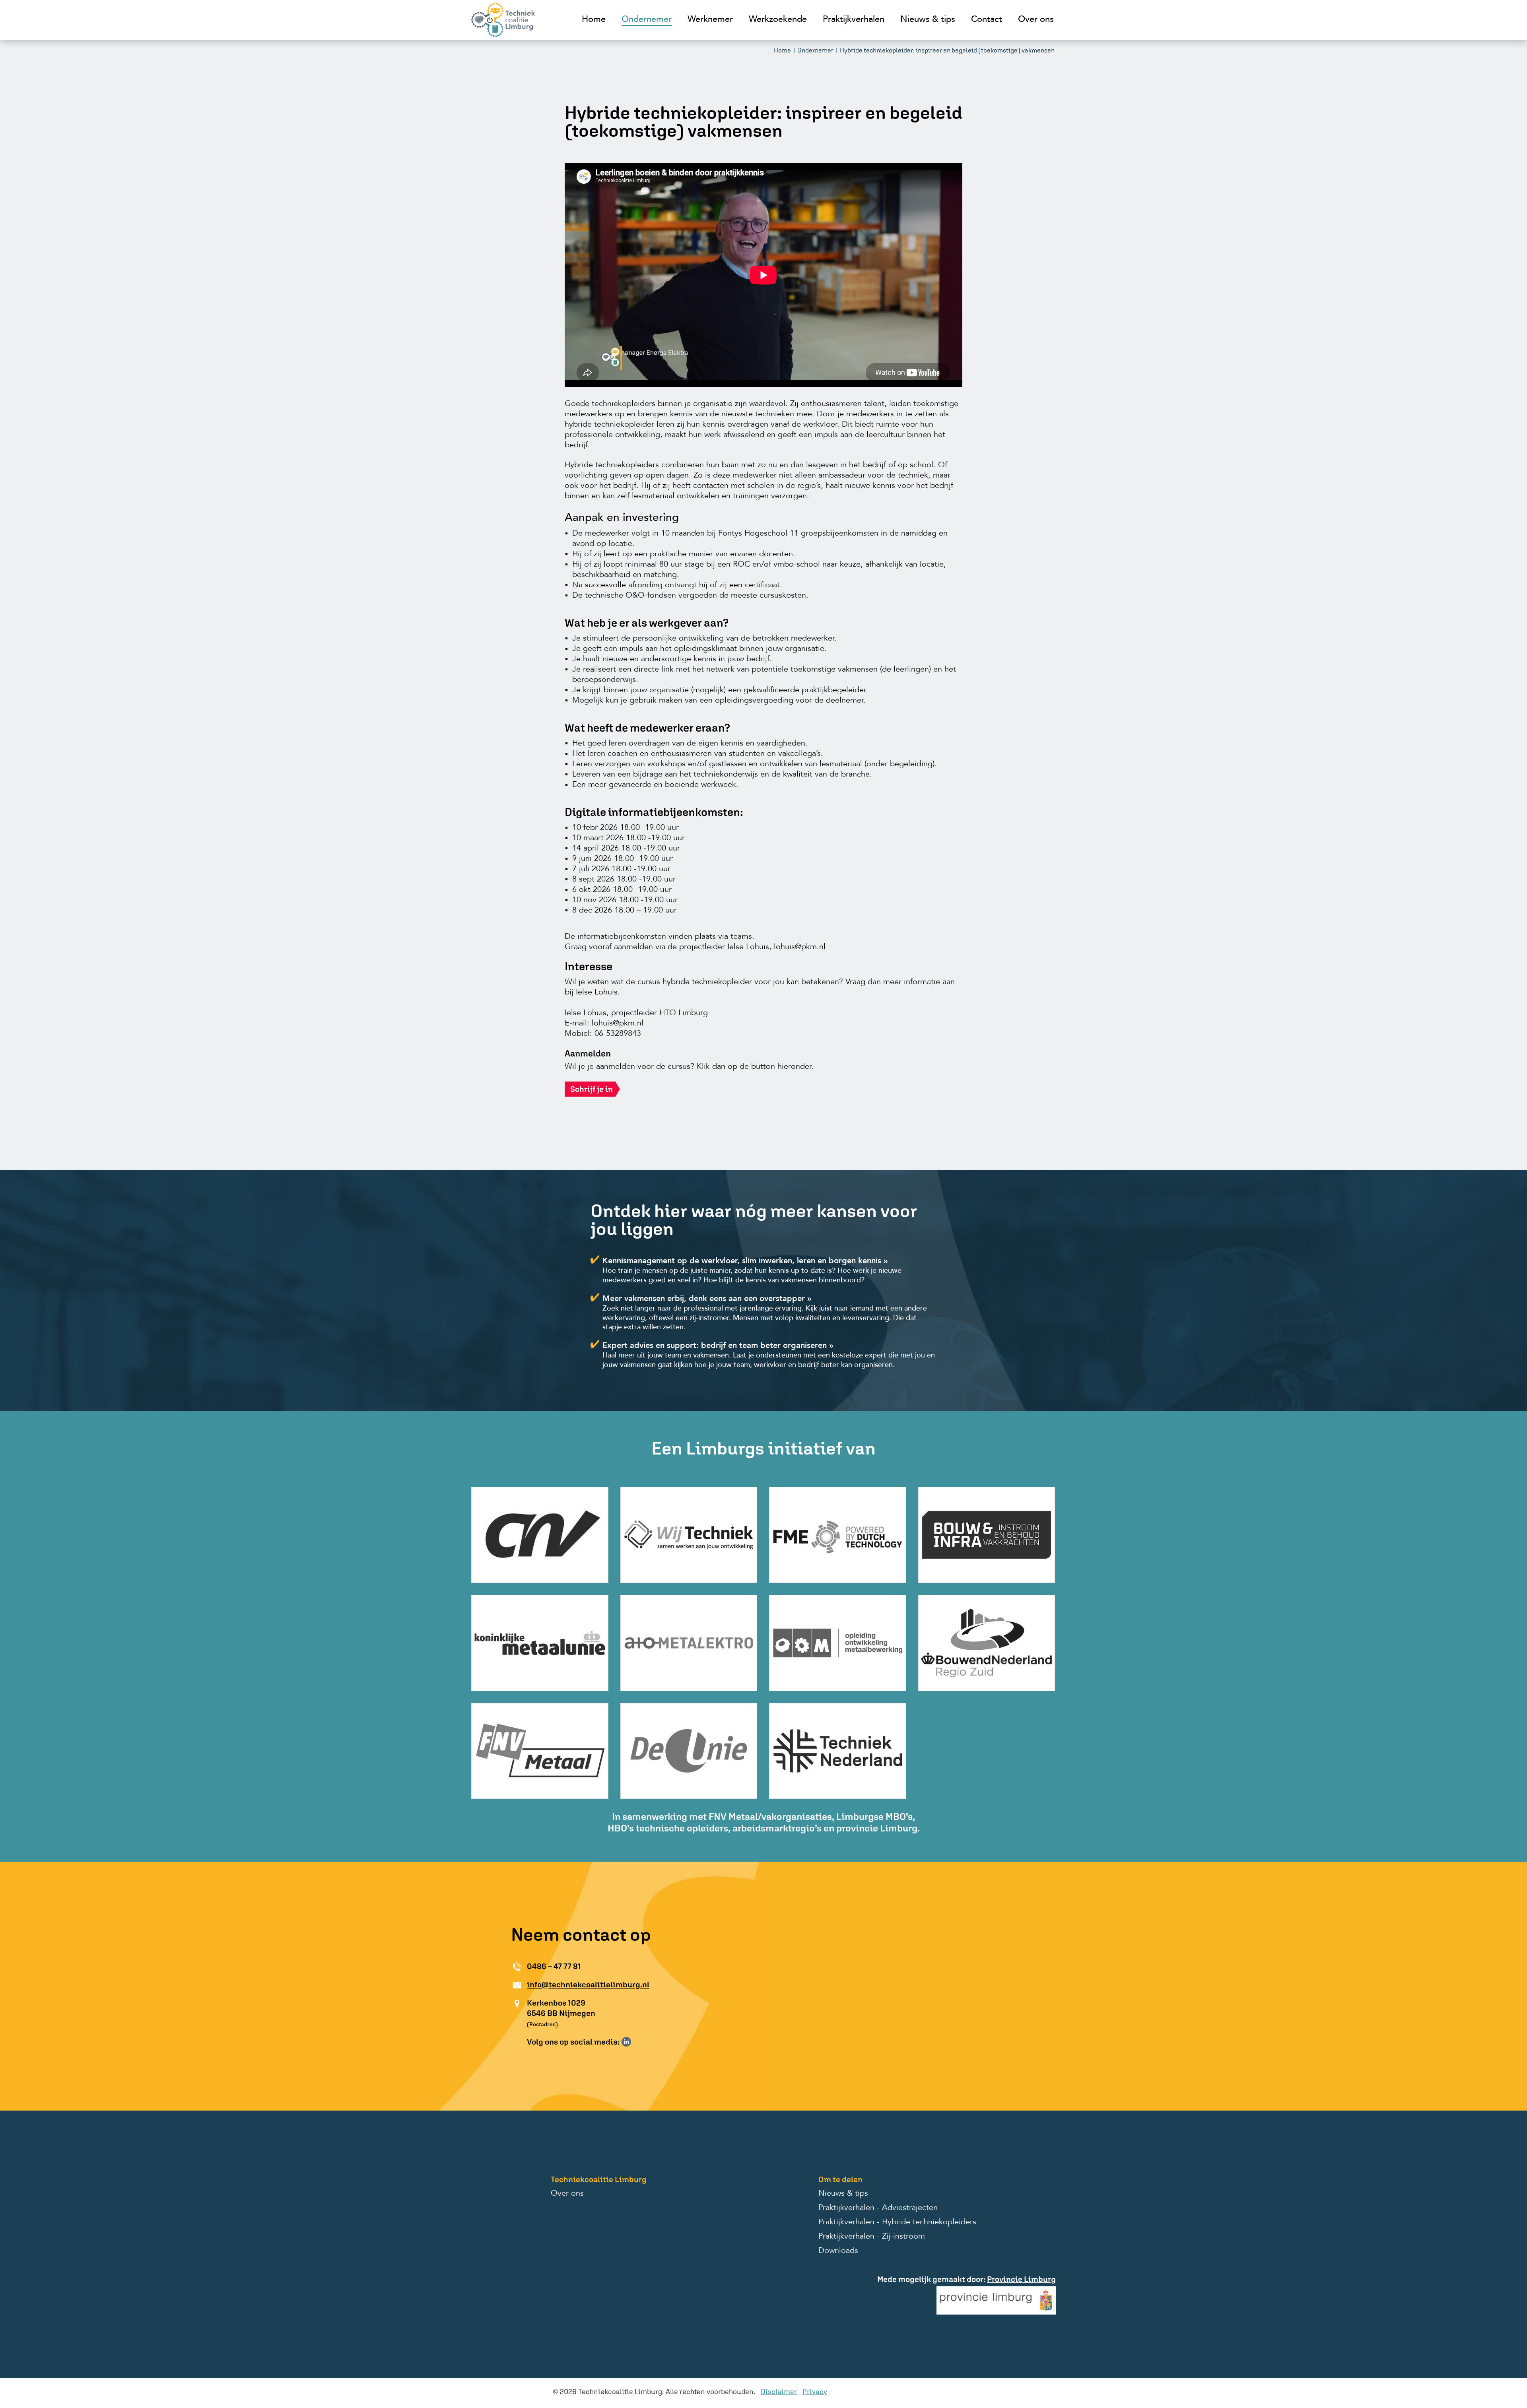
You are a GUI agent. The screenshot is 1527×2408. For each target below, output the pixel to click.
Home (594, 19)
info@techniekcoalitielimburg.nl (588, 1984)
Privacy (815, 2391)
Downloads (838, 2251)
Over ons (1036, 19)
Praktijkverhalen (854, 19)
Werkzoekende (778, 19)
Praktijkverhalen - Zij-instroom (872, 2237)
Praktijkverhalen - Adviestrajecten (878, 2208)
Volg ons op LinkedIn (626, 2042)
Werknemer (710, 19)
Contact (987, 19)
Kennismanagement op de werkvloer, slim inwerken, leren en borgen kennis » (745, 1261)
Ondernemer (647, 19)
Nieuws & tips (928, 19)
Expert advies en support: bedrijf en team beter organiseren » (718, 1346)
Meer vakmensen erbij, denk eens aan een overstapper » (707, 1299)
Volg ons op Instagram (638, 2042)
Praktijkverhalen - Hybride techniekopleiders (897, 2222)
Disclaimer (779, 2391)
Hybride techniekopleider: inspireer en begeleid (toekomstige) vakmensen (947, 50)
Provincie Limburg (1021, 2279)
